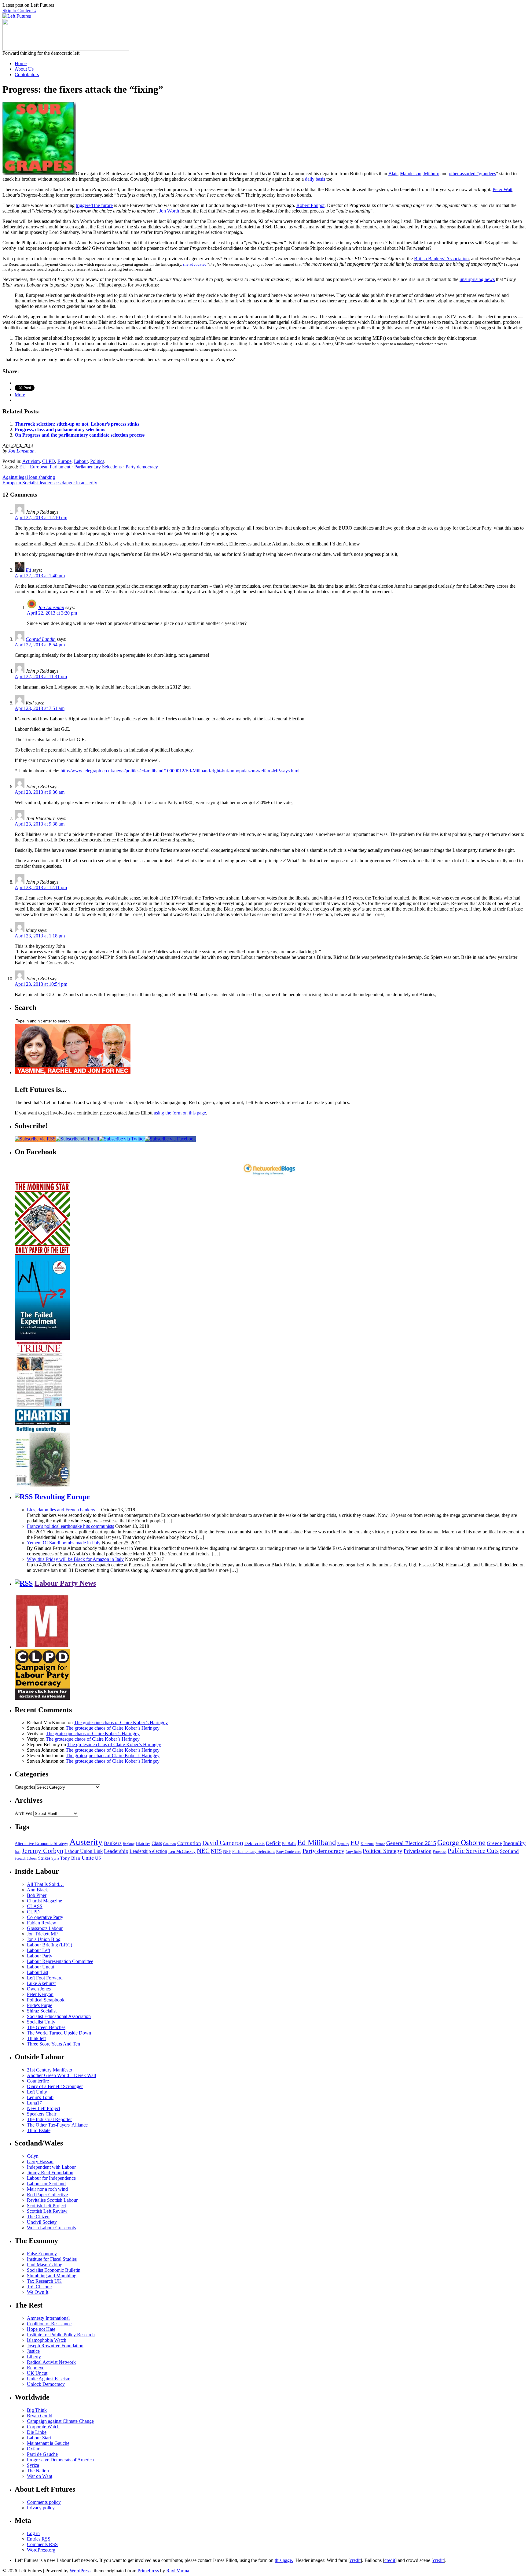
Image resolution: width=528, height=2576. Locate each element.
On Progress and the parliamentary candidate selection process (80, 435)
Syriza (33, 2465)
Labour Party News (65, 1583)
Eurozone (367, 1844)
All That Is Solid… (45, 1884)
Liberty (34, 2357)
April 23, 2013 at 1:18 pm (40, 936)
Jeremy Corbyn (42, 1851)
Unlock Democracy (46, 2384)
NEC (203, 1851)
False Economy (42, 2254)
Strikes (44, 1858)
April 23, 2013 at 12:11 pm (41, 887)
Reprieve (36, 2368)
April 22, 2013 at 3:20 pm (52, 613)
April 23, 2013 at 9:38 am (40, 824)
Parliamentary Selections (98, 467)
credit (355, 2560)
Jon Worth (169, 211)
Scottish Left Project (46, 2206)
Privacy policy (41, 2508)
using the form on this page (180, 1113)
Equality (343, 1844)
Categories (25, 1787)
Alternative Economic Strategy (41, 1844)
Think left (36, 2038)
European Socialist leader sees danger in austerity (50, 483)
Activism (31, 461)
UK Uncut (37, 2373)
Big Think (37, 2410)
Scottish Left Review (47, 2211)
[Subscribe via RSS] (35, 1139)
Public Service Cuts (473, 1851)
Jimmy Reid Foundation (50, 2173)
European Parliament (50, 467)
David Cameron (223, 1843)
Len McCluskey (182, 1852)
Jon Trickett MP (42, 1934)
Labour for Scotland (46, 2184)
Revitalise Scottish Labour (52, 2200)
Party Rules (354, 1852)
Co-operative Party (45, 1917)
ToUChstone (39, 2287)
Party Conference (289, 1852)
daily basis (315, 179)
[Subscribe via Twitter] (122, 1139)
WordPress (80, 2571)
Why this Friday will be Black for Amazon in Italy (75, 1559)
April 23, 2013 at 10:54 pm (41, 984)
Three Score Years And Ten (53, 2044)
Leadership (116, 1851)
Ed (28, 570)
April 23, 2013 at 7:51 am (40, 708)
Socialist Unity (41, 2022)
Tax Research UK (44, 2281)
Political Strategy (383, 1851)
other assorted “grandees (472, 174)
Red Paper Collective (47, 2195)
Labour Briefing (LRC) (50, 1945)
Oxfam (34, 2449)
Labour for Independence (51, 2178)
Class (157, 1843)
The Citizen (38, 2217)
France (380, 1844)
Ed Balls (289, 1844)
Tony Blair (70, 1858)
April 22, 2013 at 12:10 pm (41, 517)
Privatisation (418, 1851)
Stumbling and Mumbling (52, 2276)
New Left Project (44, 2108)
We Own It (38, 2292)
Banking (129, 1844)
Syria (55, 1858)
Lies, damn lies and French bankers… (63, 1510)
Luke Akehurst (41, 1983)
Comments (42, 2544)
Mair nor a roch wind (47, 2189)
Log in (33, 2533)
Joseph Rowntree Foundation (55, 2346)
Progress (440, 1852)
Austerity (86, 1842)
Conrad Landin (41, 639)
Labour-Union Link (84, 1851)
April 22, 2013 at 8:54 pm (40, 645)
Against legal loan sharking (29, 477)
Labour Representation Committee (60, 1961)
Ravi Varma (178, 2571)
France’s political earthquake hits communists (70, 1526)
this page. (284, 2560)
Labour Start (39, 2438)
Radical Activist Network (51, 2362)
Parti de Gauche (42, 2454)
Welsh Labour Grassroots (51, 2228)
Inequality (514, 1843)
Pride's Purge (40, 2005)
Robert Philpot (310, 205)
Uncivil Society (42, 2222)
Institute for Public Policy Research (61, 2335)
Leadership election (148, 1851)
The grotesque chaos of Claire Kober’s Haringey (121, 1722)
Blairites (143, 1844)
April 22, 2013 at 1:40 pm (40, 576)
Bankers (113, 1843)
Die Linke (37, 2432)
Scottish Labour (26, 1858)
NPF (227, 1852)
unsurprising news (477, 279)
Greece (494, 1843)
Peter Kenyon (40, 1994)
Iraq (18, 1852)
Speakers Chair (42, 2114)
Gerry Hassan (40, 2162)
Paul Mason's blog (45, 2265)
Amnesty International (48, 2318)
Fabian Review (42, 1923)
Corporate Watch (43, 2427)
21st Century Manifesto (50, 2070)
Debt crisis (255, 1843)
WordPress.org (41, 2550)
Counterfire (38, 2081)
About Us (24, 69)
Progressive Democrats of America (60, 2460)
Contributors (27, 74)
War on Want (40, 2476)
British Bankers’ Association (441, 259)
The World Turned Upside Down (59, 2033)
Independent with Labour (51, 2167)
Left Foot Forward (45, 1978)
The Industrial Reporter (49, 2119)
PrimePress (148, 2571)
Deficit (273, 1843)
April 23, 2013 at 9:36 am (40, 792)
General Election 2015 (411, 1843)
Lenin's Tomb (40, 2097)
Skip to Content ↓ (19, 11)
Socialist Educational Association (59, 2016)
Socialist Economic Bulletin (54, 2270)
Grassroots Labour (45, 1928)
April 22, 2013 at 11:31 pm (41, 676)
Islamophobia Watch (47, 2340)
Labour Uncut (40, 1967)
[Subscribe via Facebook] (170, 1139)
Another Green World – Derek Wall (61, 2075)
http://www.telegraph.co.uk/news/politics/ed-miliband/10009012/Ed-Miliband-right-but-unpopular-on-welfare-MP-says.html (180, 771)
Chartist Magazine (44, 1901)
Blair (393, 174)
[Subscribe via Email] (77, 1139)
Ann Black (37, 1890)
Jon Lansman (21, 451)
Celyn (33, 2156)
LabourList (38, 1972)
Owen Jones (39, 1989)
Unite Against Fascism (49, 2379)
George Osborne (461, 1842)
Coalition (170, 1844)
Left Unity (37, 2092)
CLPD (49, 461)
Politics (97, 461)
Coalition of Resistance (49, 2324)
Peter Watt (502, 189)
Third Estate (39, 2130)
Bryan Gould (40, 2416)
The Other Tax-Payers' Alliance (57, 2125)
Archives (23, 1813)
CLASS (35, 1906)
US (98, 1858)
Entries (39, 2539)
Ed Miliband (317, 1842)
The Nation (38, 2471)
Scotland (509, 1851)
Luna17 (34, 2103)
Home (21, 63)
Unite (88, 1858)
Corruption (189, 1843)
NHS (216, 1851)
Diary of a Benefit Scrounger (55, 2086)
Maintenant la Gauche (48, 2443)
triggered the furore (94, 205)
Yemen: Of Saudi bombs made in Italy (64, 1543)
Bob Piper (37, 1895)
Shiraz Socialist (42, 2011)
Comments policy (44, 2502)
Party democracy (142, 467)
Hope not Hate (41, 2329)
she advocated (195, 264)
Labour (81, 461)
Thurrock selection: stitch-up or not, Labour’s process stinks (77, 424)
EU (23, 467)
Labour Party (40, 1956)
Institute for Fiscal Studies (52, 2259)
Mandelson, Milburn (420, 174)
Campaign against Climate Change (60, 2421)
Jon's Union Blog (44, 1939)
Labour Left (38, 1950)
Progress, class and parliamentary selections (60, 429)
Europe (64, 461)
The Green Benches (46, 2027)
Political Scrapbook (46, 2000)
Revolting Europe (62, 1497)
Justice (33, 2351)
